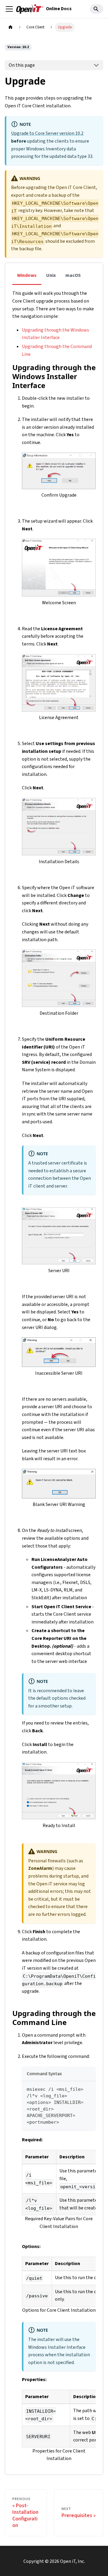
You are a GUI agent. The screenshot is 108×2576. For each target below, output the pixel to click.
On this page (22, 65)
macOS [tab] (73, 275)
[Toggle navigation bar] (9, 9)
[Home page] (10, 27)
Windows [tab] (27, 275)
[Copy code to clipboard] (88, 2089)
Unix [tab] (51, 275)
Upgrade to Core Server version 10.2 (47, 133)
